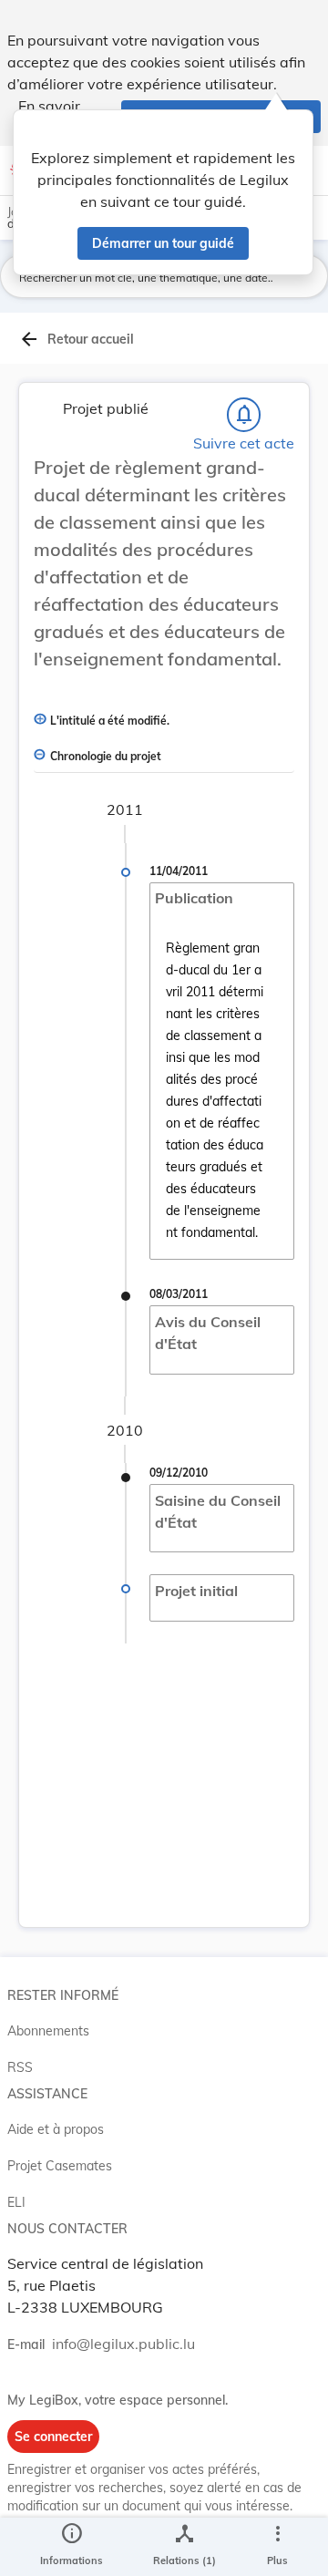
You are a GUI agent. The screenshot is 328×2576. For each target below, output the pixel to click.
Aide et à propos (56, 2129)
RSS (20, 2067)
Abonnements (48, 2031)
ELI (16, 2202)
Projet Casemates (60, 2166)
